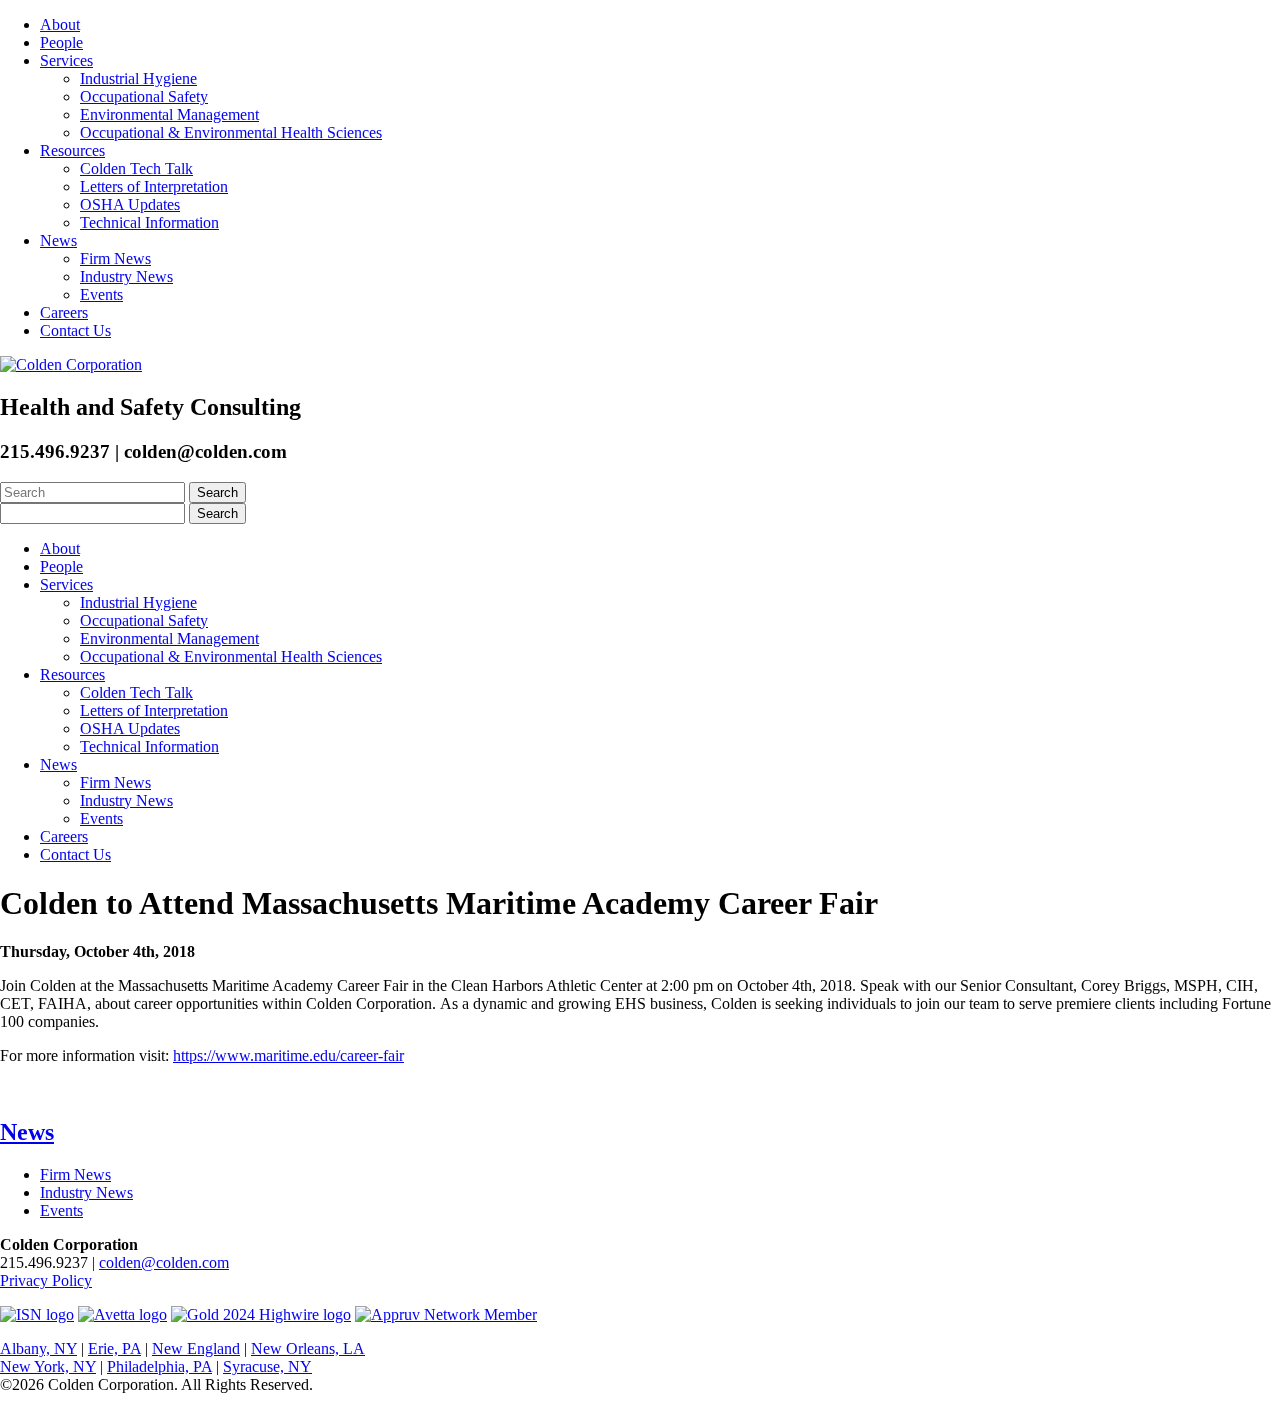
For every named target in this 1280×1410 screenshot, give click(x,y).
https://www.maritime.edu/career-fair (288, 1055)
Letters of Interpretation (154, 186)
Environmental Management (169, 114)
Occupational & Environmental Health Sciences (231, 132)
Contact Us (75, 330)
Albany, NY (38, 1348)
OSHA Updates (130, 204)
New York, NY (48, 1366)
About (60, 24)
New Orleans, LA (308, 1348)
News (58, 240)
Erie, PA (114, 1348)
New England (196, 1348)
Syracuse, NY (267, 1366)
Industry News (126, 276)
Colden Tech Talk (136, 168)
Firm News (115, 258)
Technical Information (149, 222)
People (61, 42)
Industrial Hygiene (138, 78)
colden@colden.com (164, 1262)
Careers (64, 312)
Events (101, 294)
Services (66, 60)
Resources (72, 150)
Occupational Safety (144, 96)
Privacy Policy (46, 1280)
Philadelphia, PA (159, 1366)
